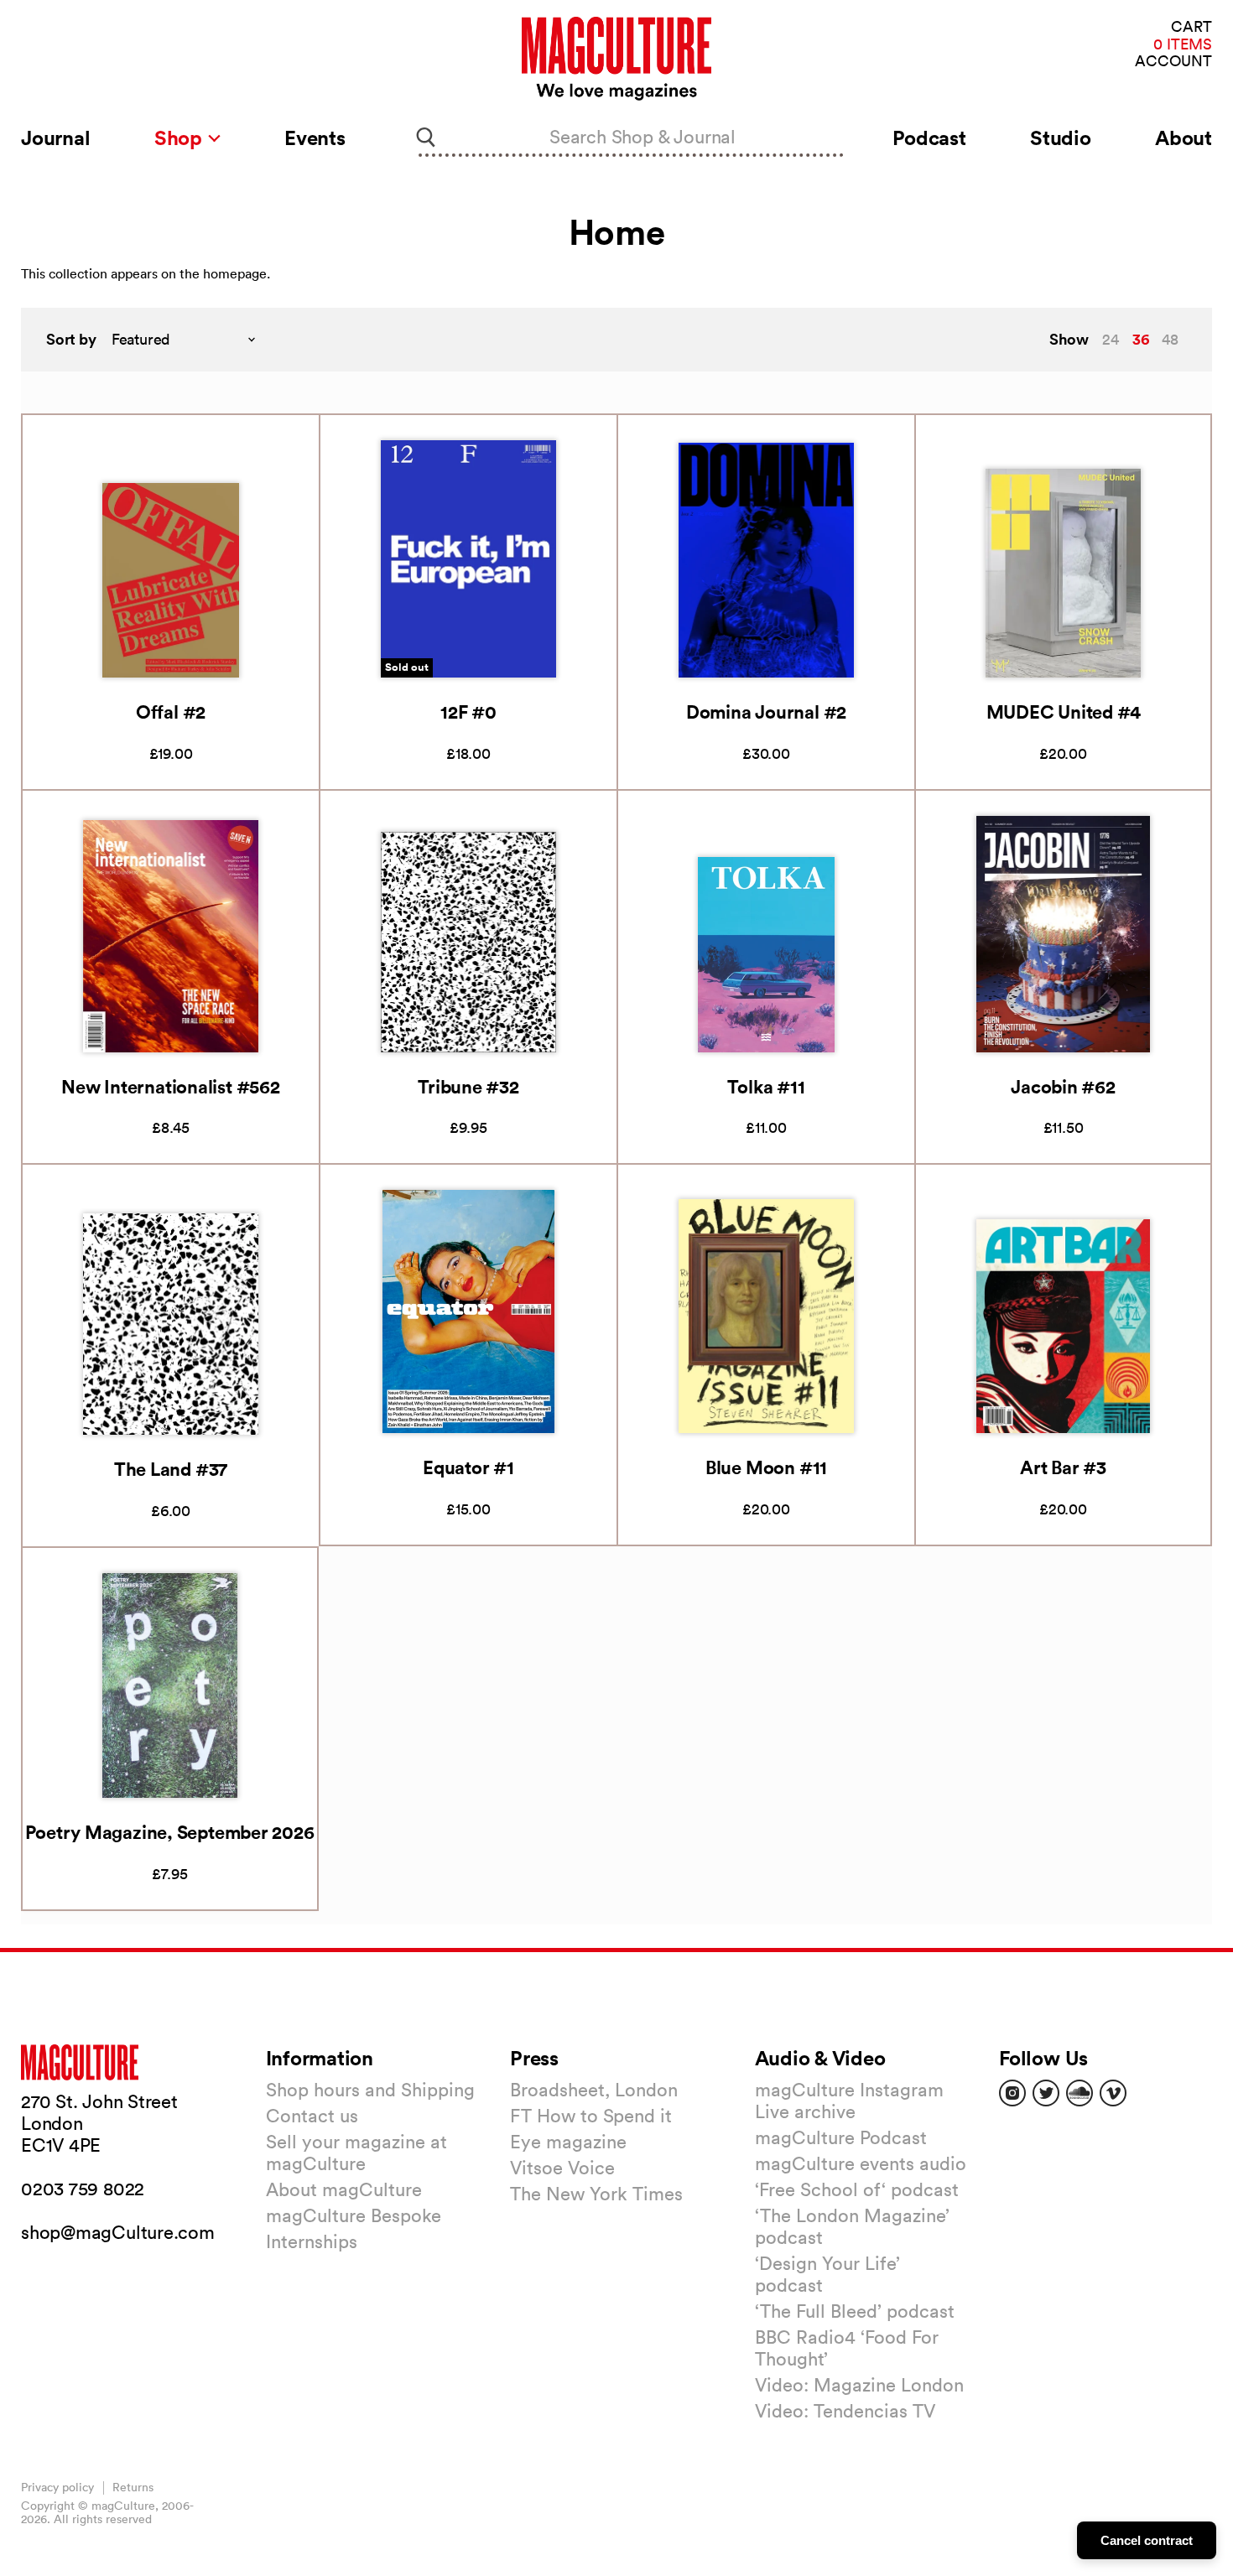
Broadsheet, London (594, 2090)
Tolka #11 (766, 1086)
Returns (133, 2487)
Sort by (71, 339)
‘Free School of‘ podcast (857, 2189)
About (1184, 138)
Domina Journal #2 (766, 712)
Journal (55, 138)
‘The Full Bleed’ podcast (855, 2311)
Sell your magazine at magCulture (356, 2153)
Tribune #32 (468, 1086)
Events (315, 138)
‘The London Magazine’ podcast (852, 2226)
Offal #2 (171, 712)
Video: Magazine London (859, 2385)
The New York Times (596, 2194)
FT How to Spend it (591, 2116)
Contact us (312, 2116)
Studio (1061, 138)
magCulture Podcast (841, 2137)
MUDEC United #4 (1064, 712)
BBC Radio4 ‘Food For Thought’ (847, 2348)
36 (1141, 339)
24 (1111, 339)
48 (1170, 339)
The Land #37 (171, 1469)
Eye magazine (568, 2142)
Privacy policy (57, 2487)
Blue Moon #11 (766, 1467)
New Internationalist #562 (171, 1086)
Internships (312, 2241)
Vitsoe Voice (562, 2168)
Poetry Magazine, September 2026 (169, 1832)
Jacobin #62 (1063, 1086)
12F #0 (468, 712)
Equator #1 (468, 1467)
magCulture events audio (861, 2163)
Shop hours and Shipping (370, 2090)
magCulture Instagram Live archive (849, 2101)
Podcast (929, 138)
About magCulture (344, 2189)
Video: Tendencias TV (845, 2411)
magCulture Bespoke (354, 2215)
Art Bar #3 (1063, 1467)
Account (1173, 62)
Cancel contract (1147, 2540)
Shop (181, 138)
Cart (1191, 27)
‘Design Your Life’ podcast (827, 2274)
